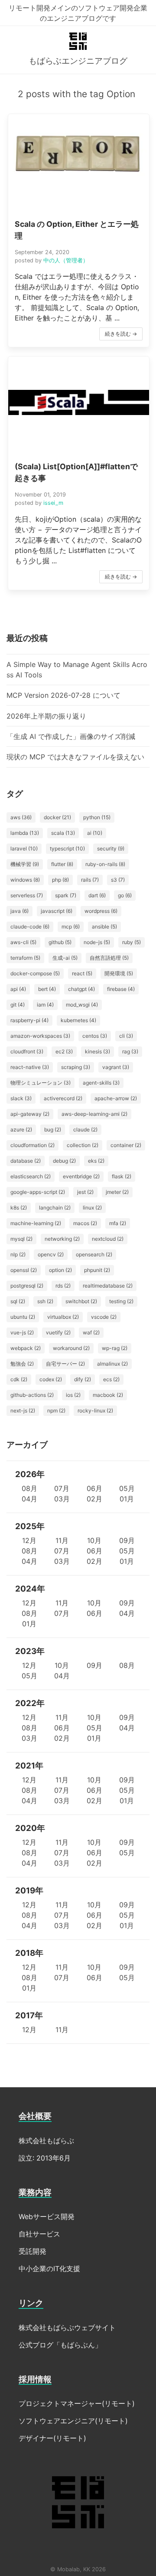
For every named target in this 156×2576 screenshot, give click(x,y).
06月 (94, 1488)
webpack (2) (26, 1348)
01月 (127, 1499)
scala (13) (63, 833)
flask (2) (122, 1176)
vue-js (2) (22, 1332)
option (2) (60, 1270)
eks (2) (96, 1161)
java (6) (19, 911)
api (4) (18, 989)
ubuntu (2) (23, 1317)
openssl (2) (24, 1270)
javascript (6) (57, 911)
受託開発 (32, 2251)
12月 (29, 1540)
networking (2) (62, 1239)
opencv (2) (51, 1254)
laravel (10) (24, 848)
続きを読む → (121, 334)
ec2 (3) (64, 1051)
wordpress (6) (101, 911)
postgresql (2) (27, 1286)
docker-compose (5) (35, 973)
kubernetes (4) (78, 1020)
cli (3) (126, 1036)
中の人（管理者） (66, 260)
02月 (94, 1499)
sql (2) (18, 1301)
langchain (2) (55, 1208)
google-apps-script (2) (38, 1192)
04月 (29, 1499)
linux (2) (92, 1208)
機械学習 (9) (25, 864)
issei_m (53, 503)
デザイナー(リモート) (52, 2438)
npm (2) (56, 1411)
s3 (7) (118, 880)
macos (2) (85, 1223)
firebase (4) (121, 989)
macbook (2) (108, 1395)
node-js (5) (97, 942)
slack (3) (21, 1098)
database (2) (26, 1161)
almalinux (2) (112, 1364)
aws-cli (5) (23, 942)
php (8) (60, 880)
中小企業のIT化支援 (49, 2269)
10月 (94, 1540)
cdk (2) (19, 1379)
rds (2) (63, 1286)
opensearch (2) (94, 1254)
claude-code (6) (30, 927)
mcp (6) (71, 927)
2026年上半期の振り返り (46, 716)
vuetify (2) (58, 1332)
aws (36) (21, 817)
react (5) (82, 973)
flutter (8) (62, 864)
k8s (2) (19, 1208)
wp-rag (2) (115, 1348)
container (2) (126, 1145)
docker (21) (57, 817)
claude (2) (85, 1129)
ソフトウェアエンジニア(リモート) (73, 2421)
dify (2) (83, 1379)
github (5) (60, 942)
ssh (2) (45, 1301)
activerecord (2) (63, 1098)
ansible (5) (104, 927)
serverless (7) (27, 895)
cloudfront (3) (27, 1051)
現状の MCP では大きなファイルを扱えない (75, 757)
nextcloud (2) (108, 1239)
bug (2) (53, 1129)
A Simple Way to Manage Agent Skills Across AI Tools (77, 670)
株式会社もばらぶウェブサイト (67, 2328)
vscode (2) (104, 1317)
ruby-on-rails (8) (105, 864)
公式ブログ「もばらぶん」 (60, 2345)
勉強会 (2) (22, 1364)
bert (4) (47, 989)
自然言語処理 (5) (109, 958)
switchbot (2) (81, 1301)
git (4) (18, 1005)
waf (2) (91, 1332)
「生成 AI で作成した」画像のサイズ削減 (71, 736)
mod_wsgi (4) (82, 1005)
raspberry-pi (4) (29, 1020)
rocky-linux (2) (95, 1411)
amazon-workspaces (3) (40, 1036)
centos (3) (95, 1036)
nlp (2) (18, 1254)
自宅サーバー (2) (65, 1364)
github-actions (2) (32, 1395)
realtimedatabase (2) (108, 1286)
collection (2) (83, 1145)
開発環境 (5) (119, 973)
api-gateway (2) (30, 1114)
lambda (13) (25, 833)
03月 (62, 1499)
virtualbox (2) (63, 1317)
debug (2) (64, 1161)
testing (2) (121, 1301)
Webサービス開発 (47, 2216)
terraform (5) (25, 958)
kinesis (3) (97, 1051)
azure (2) (21, 1129)
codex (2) (51, 1379)
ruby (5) (132, 942)
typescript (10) (67, 848)
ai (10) (95, 833)
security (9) (111, 848)
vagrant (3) (116, 1067)
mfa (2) (118, 1223)
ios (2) (73, 1395)
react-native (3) (30, 1067)
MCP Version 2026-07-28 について (63, 695)
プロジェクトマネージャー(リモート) (77, 2403)
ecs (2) (111, 1379)
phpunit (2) (97, 1270)
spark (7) (66, 895)
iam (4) (45, 1005)
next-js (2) (23, 1411)
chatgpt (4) (81, 989)
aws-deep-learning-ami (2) (94, 1114)
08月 (29, 1488)
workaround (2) (71, 1348)
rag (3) (130, 1051)
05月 (127, 1488)
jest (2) (85, 1192)
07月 (62, 1488)
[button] (79, 230)
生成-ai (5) (65, 958)
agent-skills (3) (101, 1083)
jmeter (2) (117, 1192)
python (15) (97, 817)
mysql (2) (21, 1239)
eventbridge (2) (81, 1176)
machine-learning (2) (36, 1223)
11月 (62, 1540)
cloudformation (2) (32, 1145)
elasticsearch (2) (31, 1176)
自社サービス (39, 2234)
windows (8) (25, 880)
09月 (127, 1540)
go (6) (125, 895)
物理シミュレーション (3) (41, 1083)
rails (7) (90, 880)
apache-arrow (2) (116, 1098)
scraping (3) (76, 1067)
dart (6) (97, 895)
